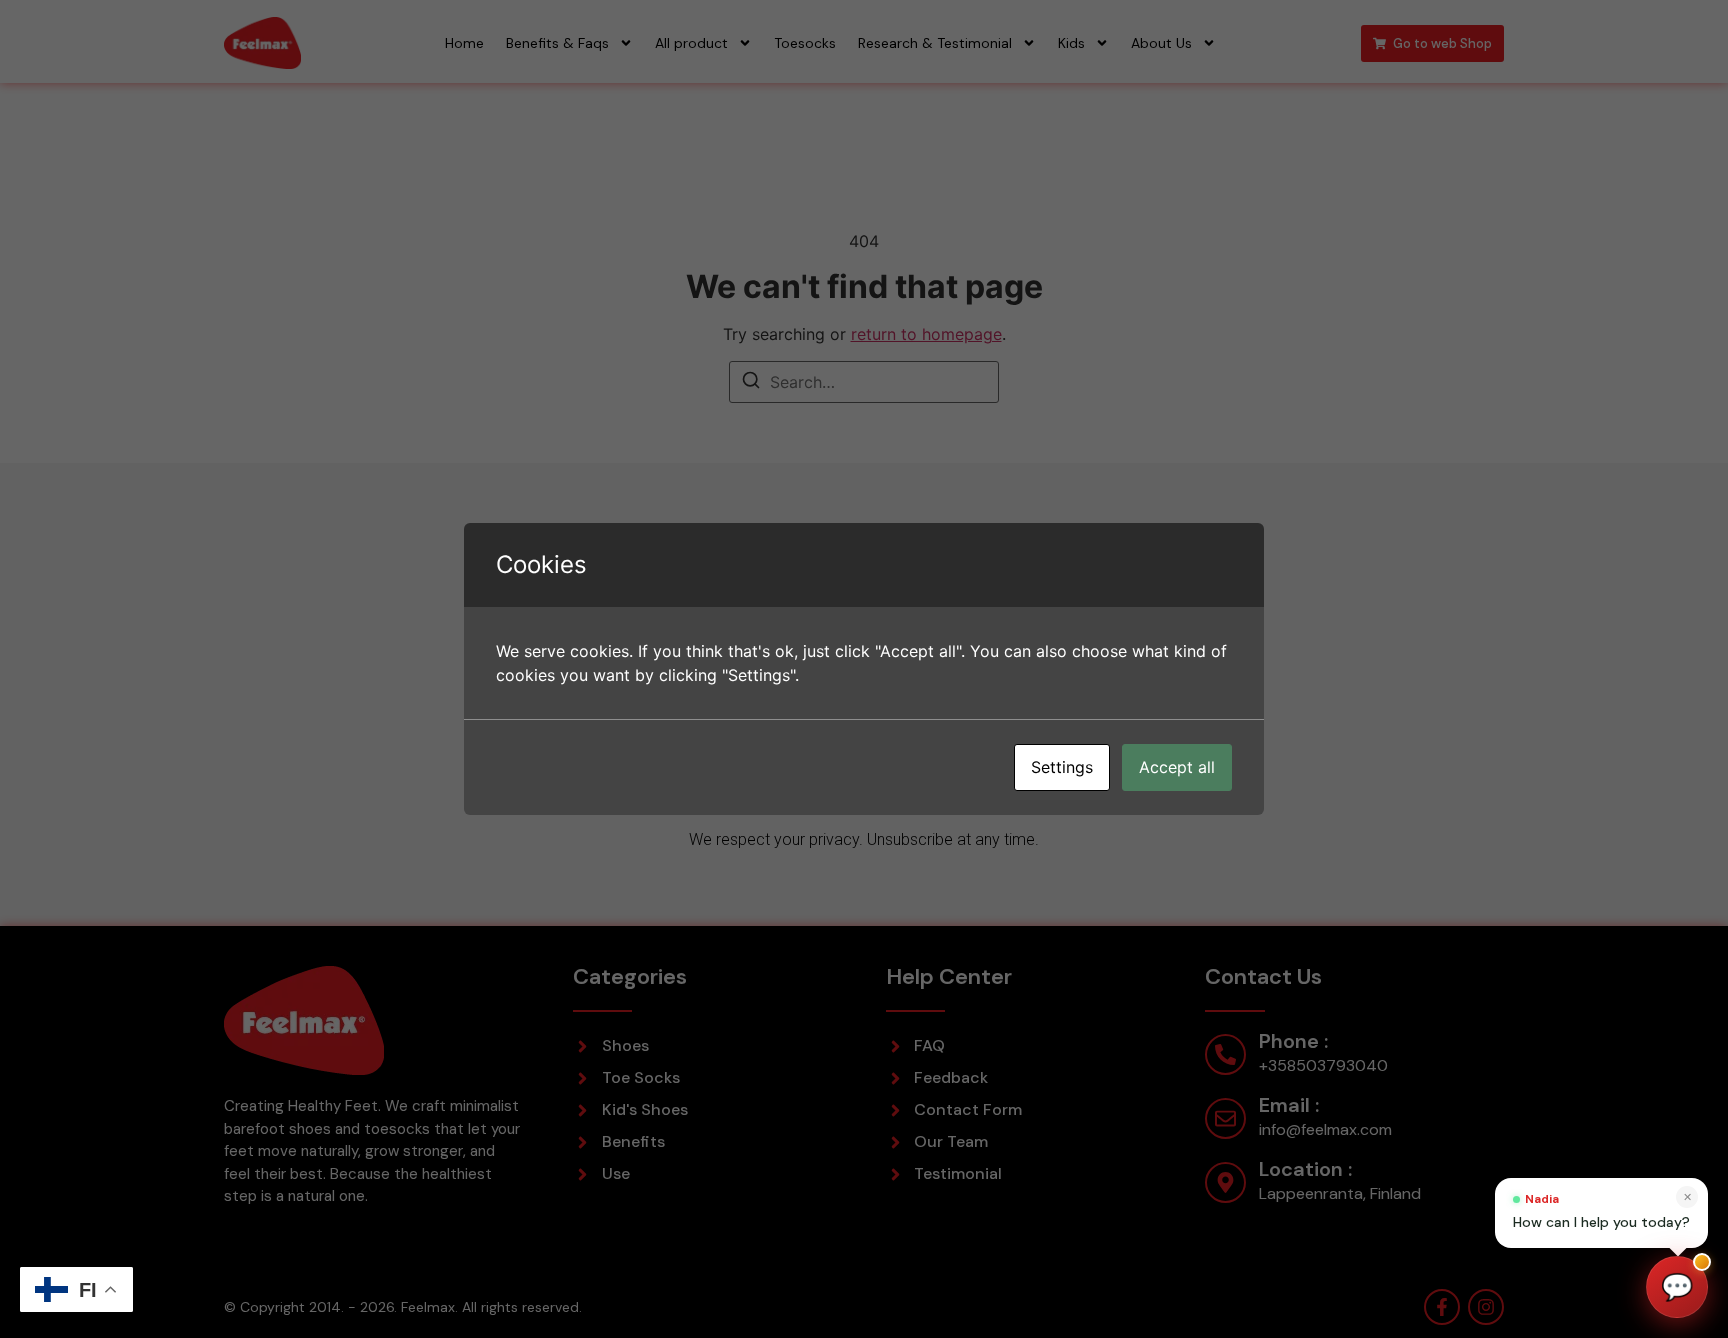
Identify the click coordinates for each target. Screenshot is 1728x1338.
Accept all (1177, 767)
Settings (1062, 767)
